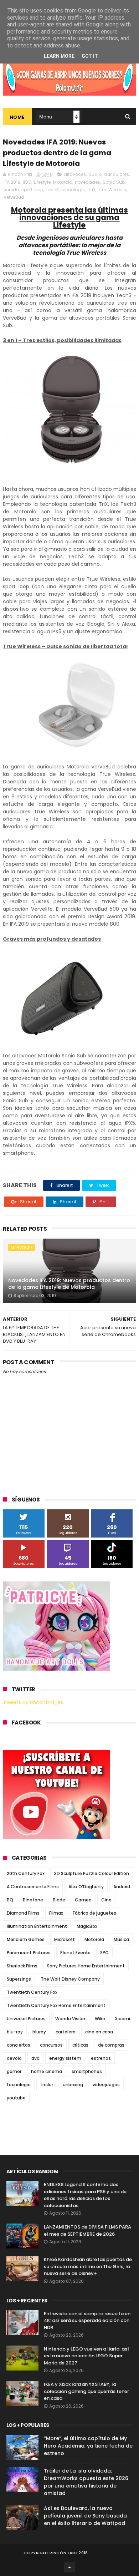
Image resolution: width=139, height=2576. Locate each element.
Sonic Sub (114, 182)
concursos (51, 2045)
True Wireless (112, 190)
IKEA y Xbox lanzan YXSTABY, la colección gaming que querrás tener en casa (86, 2391)
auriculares (117, 174)
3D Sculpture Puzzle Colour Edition (92, 1873)
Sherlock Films (22, 1966)
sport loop (32, 190)
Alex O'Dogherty (86, 1887)
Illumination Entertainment (37, 1926)
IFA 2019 (12, 182)
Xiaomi (122, 2019)
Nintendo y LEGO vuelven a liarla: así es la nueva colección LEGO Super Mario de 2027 (86, 2356)
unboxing (73, 2085)
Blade (59, 1900)
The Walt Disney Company (70, 1979)
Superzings (19, 1979)
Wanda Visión (70, 2019)
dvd (35, 2058)
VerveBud (14, 197)
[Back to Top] (69, 2567)
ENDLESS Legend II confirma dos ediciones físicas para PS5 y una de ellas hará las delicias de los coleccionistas (85, 2195)
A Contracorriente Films (33, 1887)
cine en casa (99, 2032)
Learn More (59, 56)
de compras (111, 2045)
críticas (80, 2045)
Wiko (100, 2019)
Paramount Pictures (29, 1953)
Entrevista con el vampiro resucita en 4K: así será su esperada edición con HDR (87, 2321)
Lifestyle (42, 182)
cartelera (66, 2032)
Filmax (56, 1913)
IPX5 (27, 182)
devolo (14, 2058)
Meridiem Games (26, 1939)
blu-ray (15, 2032)
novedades (87, 182)
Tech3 (52, 190)
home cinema (47, 2071)
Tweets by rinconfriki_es (33, 1702)
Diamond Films (23, 1913)
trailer (47, 2085)
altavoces (75, 174)
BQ (10, 1900)
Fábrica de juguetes (94, 1913)
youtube (16, 2098)
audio (95, 174)
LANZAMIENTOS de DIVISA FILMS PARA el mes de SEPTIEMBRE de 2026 (87, 2230)
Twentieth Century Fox (32, 1992)
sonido (11, 190)
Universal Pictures (26, 2019)
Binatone (33, 1900)
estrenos (101, 2058)
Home (17, 117)
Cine (106, 1900)
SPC (104, 1953)
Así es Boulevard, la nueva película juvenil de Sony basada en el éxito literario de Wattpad (85, 2516)
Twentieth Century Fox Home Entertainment (56, 2005)
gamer (14, 2071)
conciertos (19, 2045)
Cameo (83, 1900)
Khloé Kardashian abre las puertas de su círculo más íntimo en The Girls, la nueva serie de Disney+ (88, 2266)
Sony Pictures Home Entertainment (86, 1966)
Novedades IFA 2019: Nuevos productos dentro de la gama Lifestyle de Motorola (69, 1284)
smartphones (87, 2071)
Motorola (63, 182)
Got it (90, 56)
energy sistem (65, 2058)
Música (121, 1939)
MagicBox (87, 1926)
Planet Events (75, 1953)
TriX (92, 190)
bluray (39, 2032)
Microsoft (65, 1939)
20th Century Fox (26, 1873)
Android (122, 1887)
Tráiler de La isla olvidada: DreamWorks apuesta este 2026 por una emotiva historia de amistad (86, 2482)
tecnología (73, 190)
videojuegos (106, 2085)
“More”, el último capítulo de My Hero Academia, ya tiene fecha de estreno (88, 2446)
